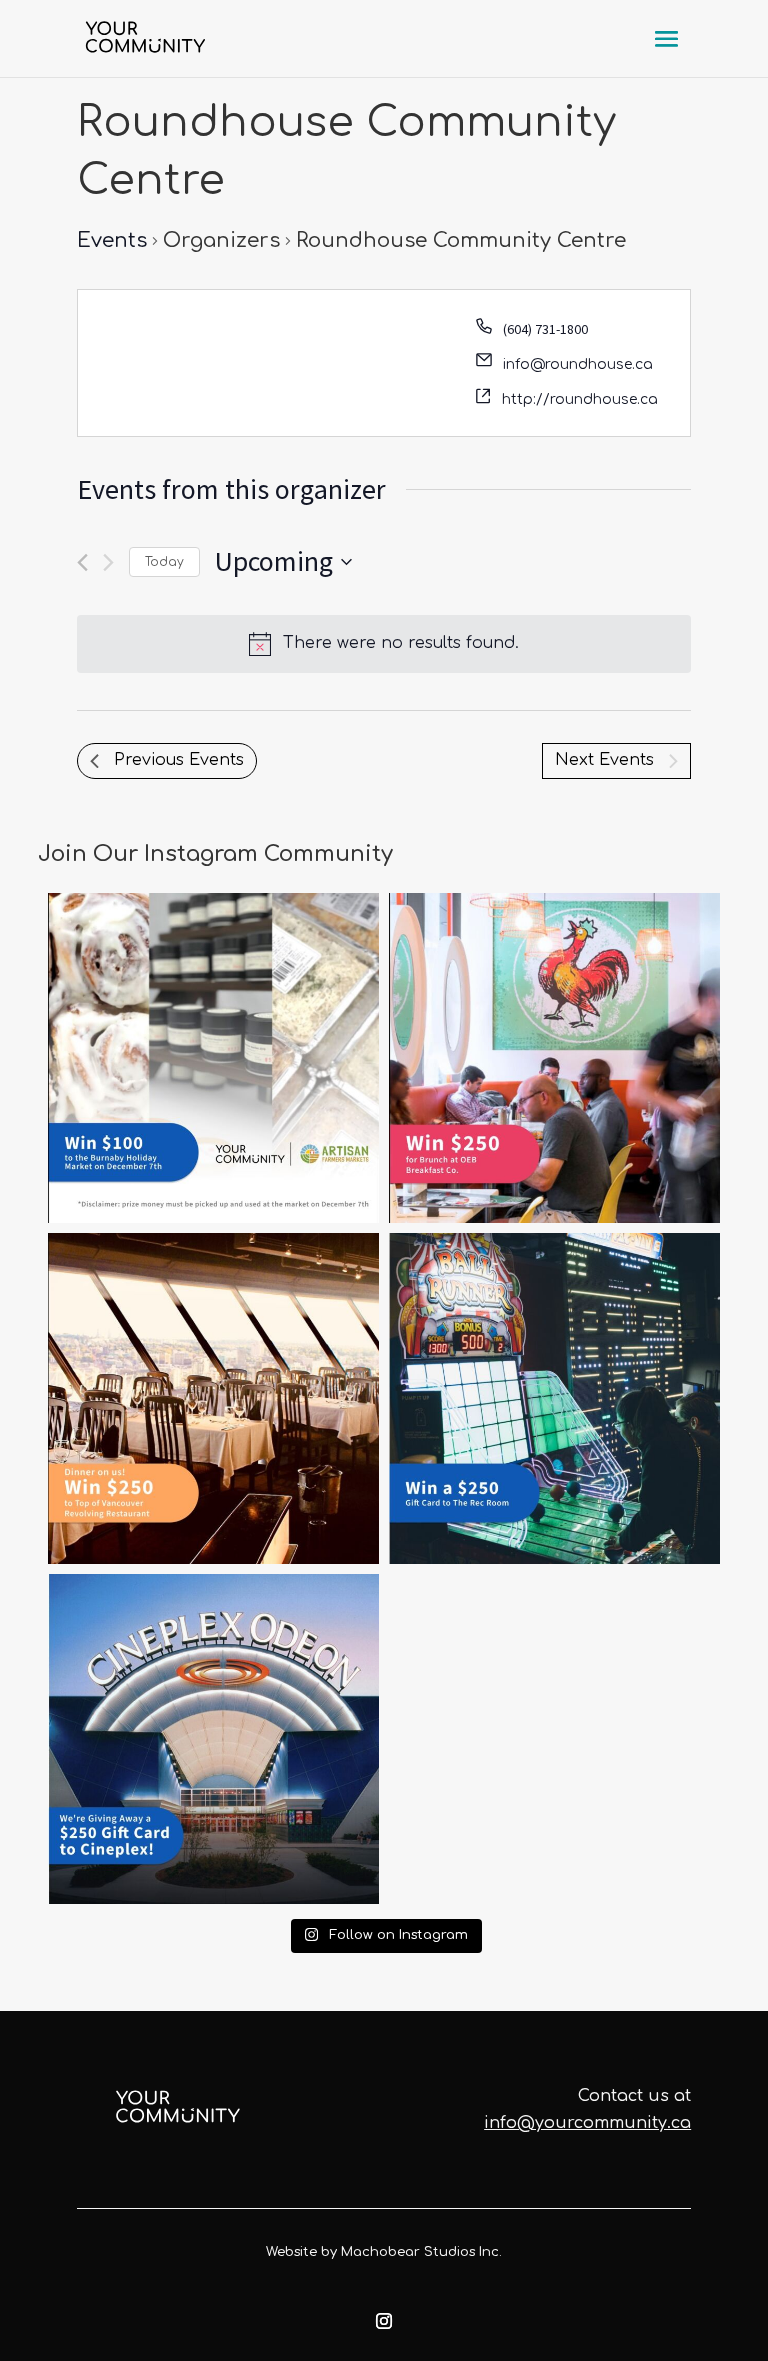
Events (112, 240)
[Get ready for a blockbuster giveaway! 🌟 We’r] (213, 1739)
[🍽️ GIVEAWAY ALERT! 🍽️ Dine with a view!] (213, 1398)
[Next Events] (108, 562)
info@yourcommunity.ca (587, 2123)
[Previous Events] (82, 562)
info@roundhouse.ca (578, 364)
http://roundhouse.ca (580, 399)
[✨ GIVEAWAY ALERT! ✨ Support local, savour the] (213, 1058)
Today (164, 562)
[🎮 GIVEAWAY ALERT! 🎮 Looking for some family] (554, 1398)
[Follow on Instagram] (384, 2321)
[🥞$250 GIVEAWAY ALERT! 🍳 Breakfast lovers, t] (554, 1058)
